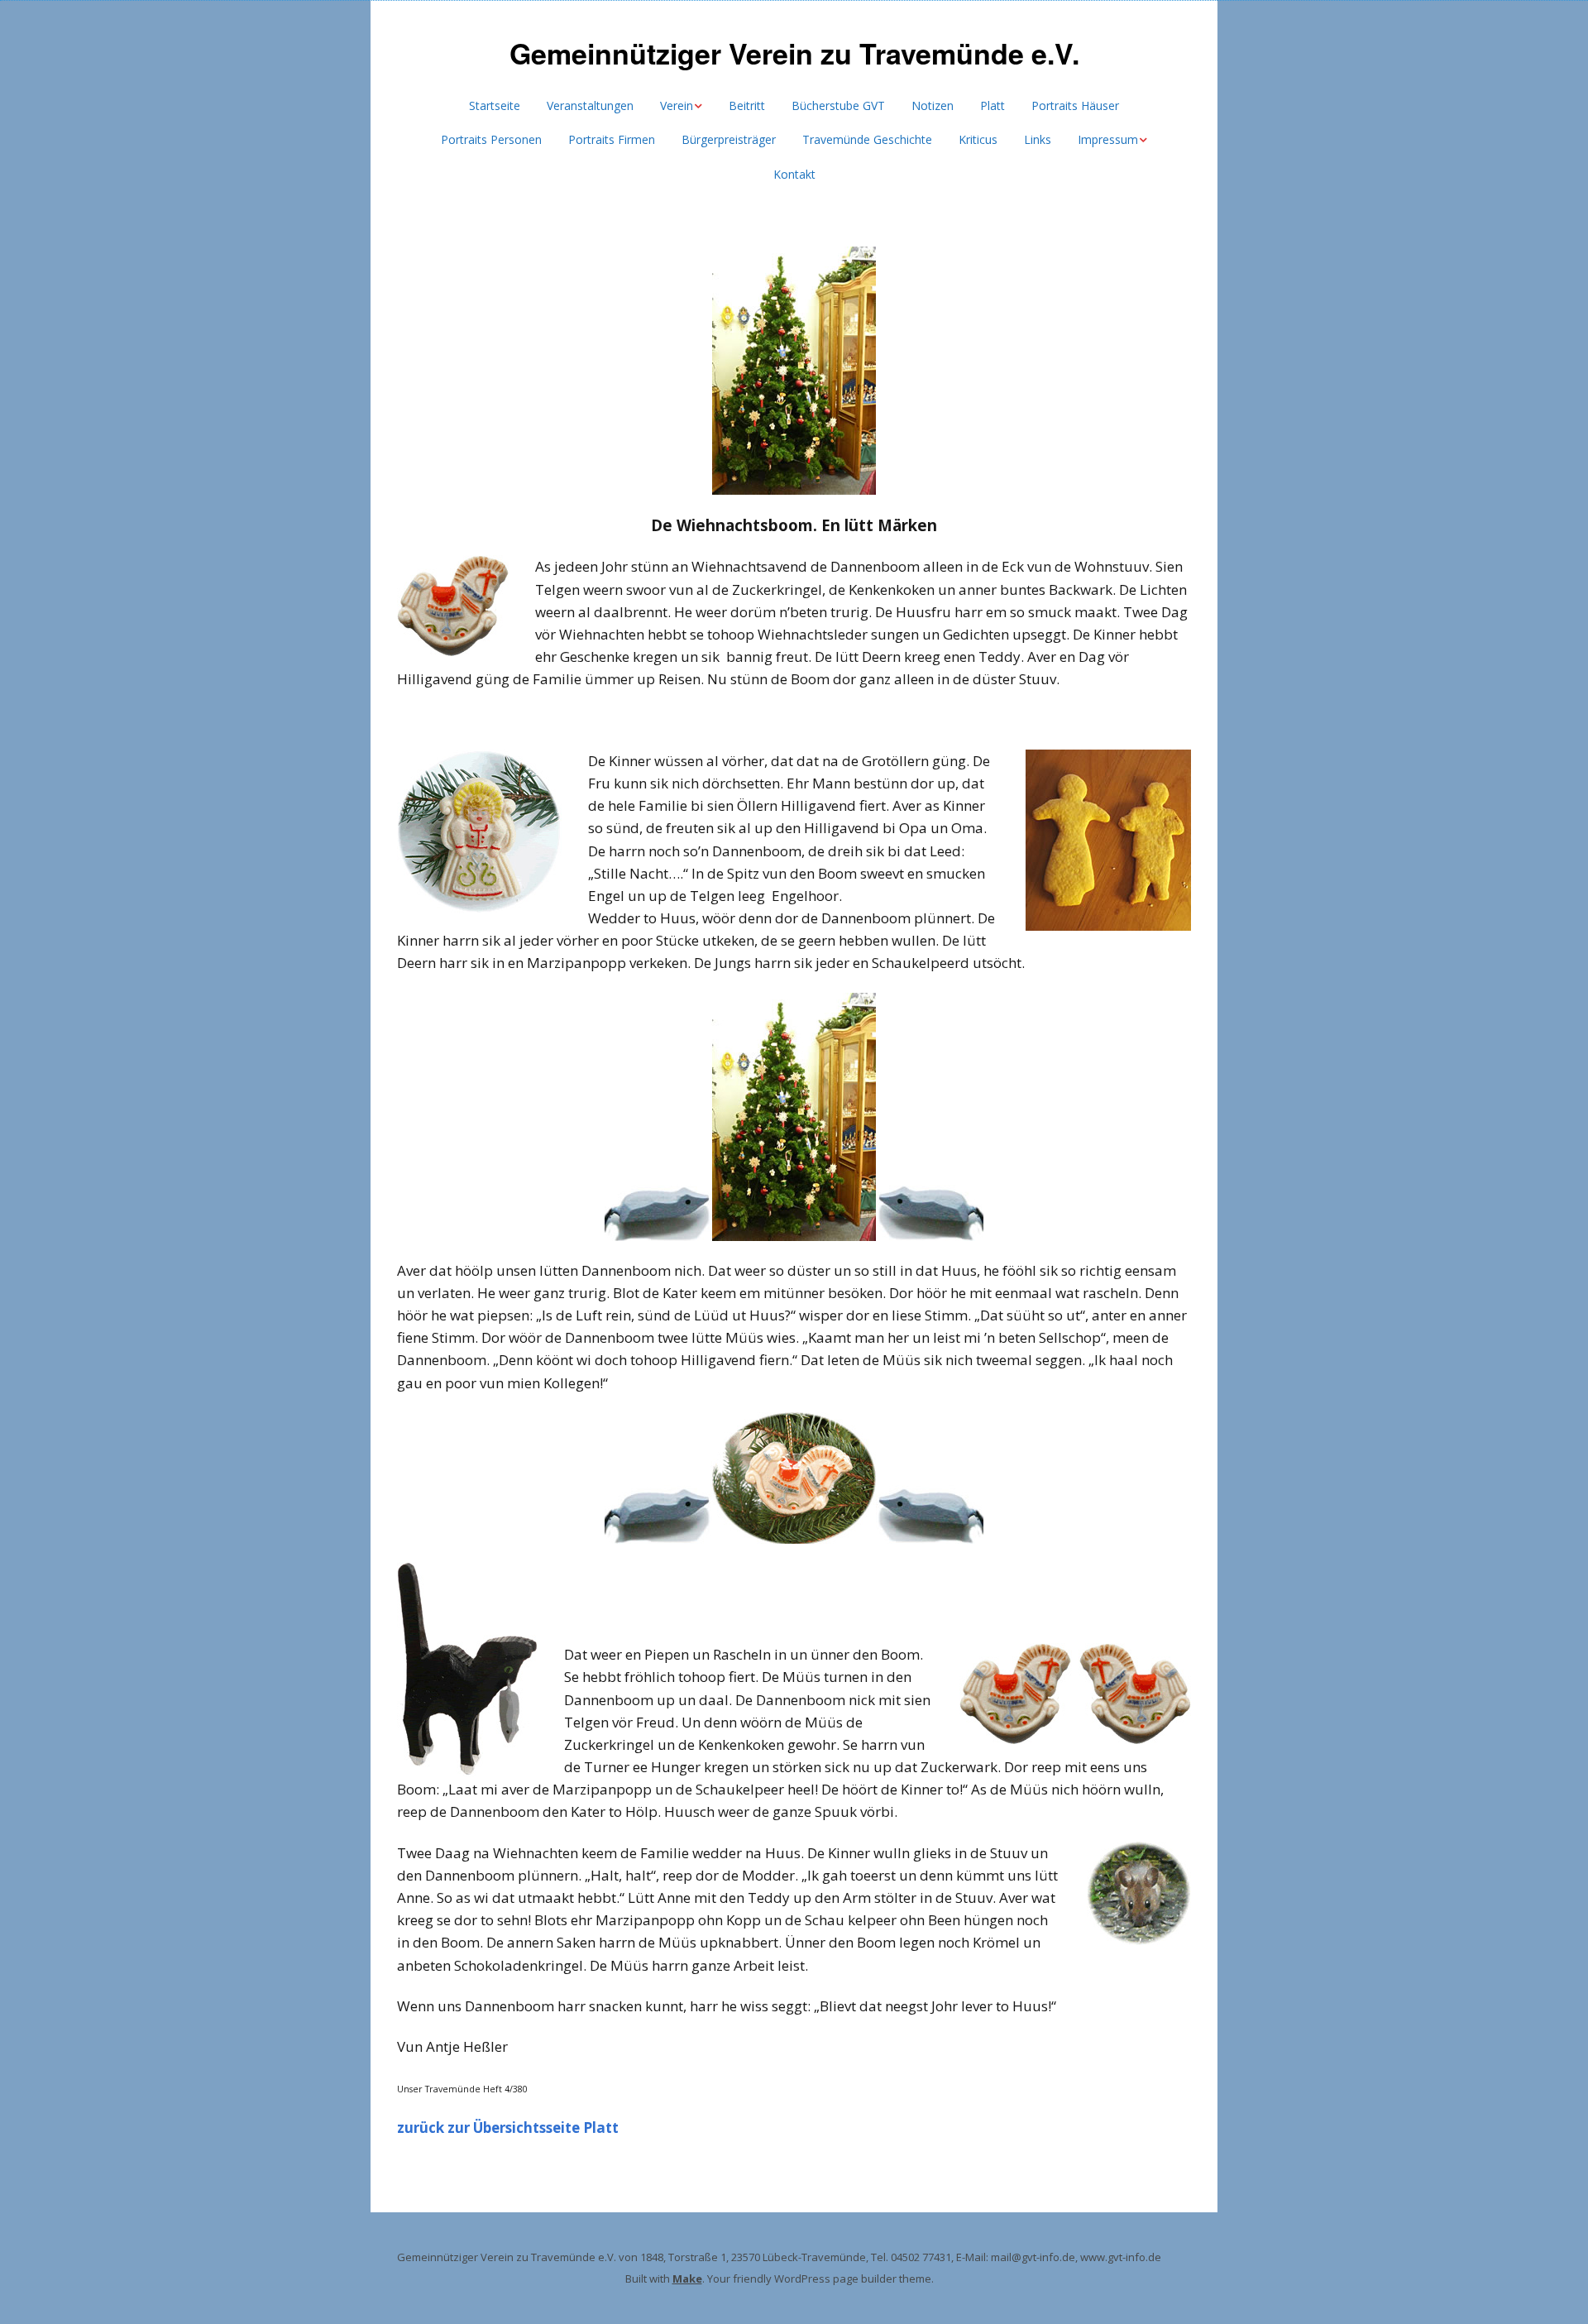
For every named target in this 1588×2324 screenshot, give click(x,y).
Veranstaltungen (590, 105)
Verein (677, 105)
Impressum (1108, 139)
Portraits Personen (491, 139)
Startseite (495, 105)
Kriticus (978, 139)
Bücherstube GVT (838, 105)
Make (687, 2278)
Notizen (933, 105)
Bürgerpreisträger (729, 139)
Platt (992, 105)
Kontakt (794, 174)
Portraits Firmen (612, 139)
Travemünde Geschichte (867, 139)
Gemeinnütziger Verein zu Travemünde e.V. (794, 53)
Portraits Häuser (1075, 105)
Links (1038, 139)
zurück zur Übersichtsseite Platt (508, 2128)
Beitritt (747, 105)
